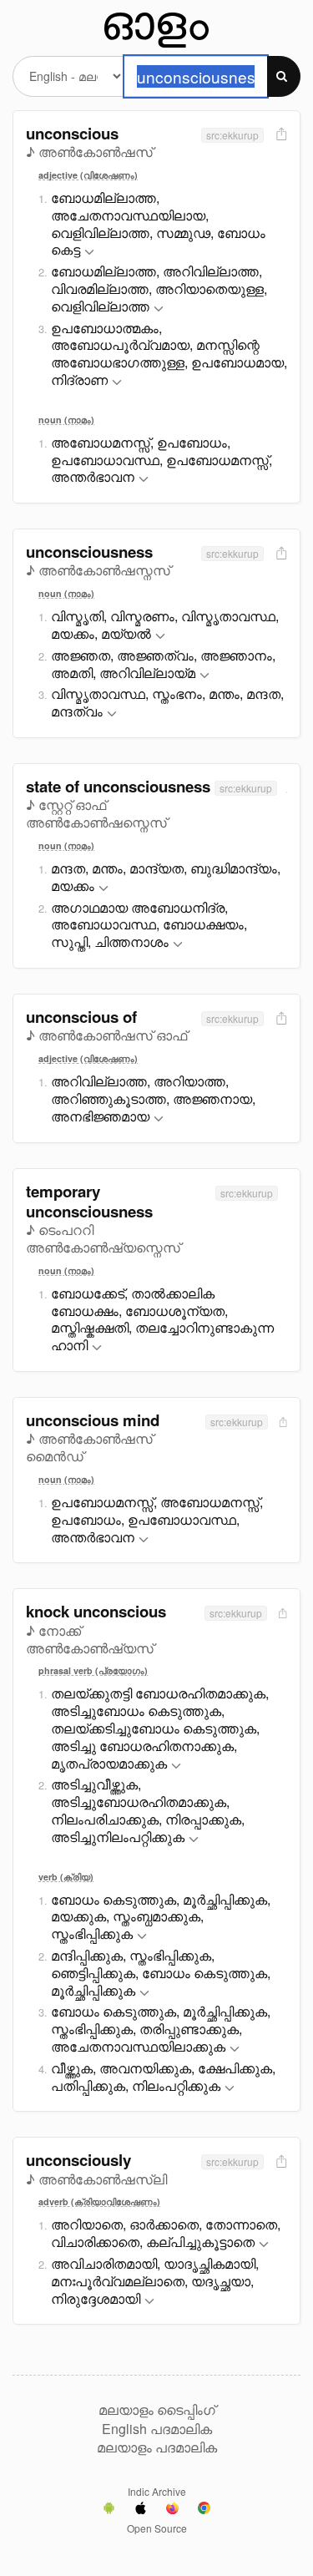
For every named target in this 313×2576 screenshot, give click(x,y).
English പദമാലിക (157, 2429)
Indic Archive (157, 2491)
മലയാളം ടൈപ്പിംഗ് (157, 2410)
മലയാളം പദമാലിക (157, 2447)
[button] (89, 253)
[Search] (284, 76)
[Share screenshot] (280, 135)
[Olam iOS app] (141, 2510)
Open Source (157, 2528)
